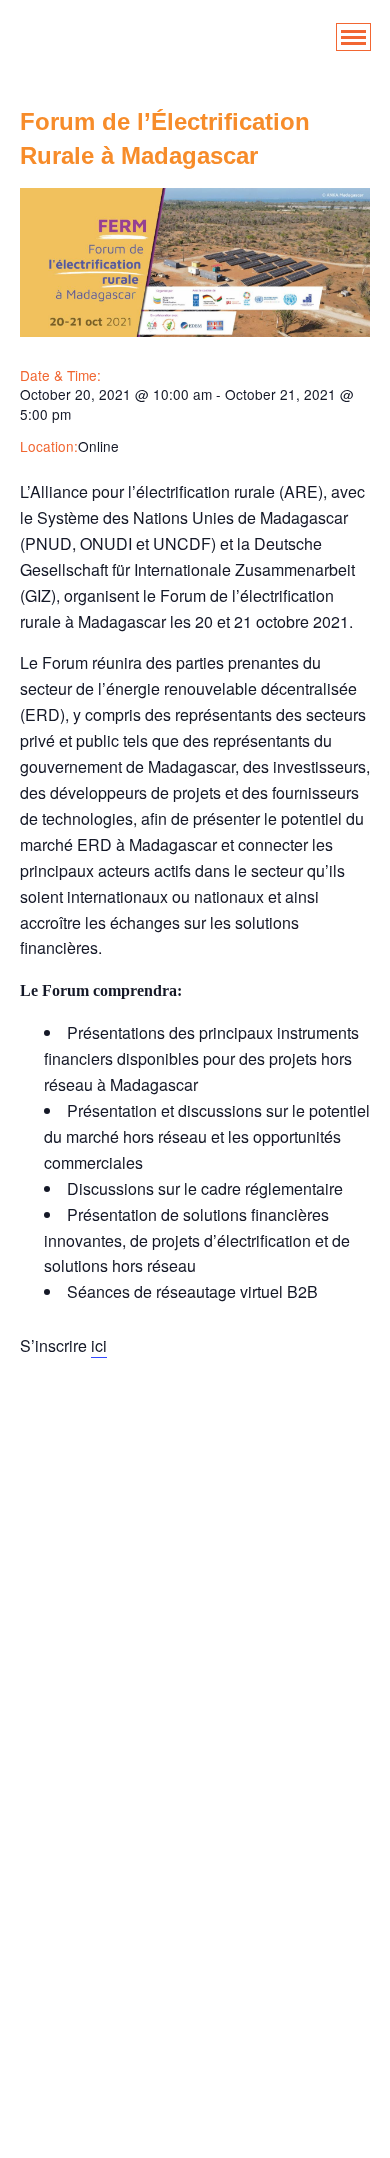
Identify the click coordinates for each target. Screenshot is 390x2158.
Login (195, 1770)
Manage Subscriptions (195, 1790)
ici (99, 1345)
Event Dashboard (195, 1650)
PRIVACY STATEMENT (195, 1930)
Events (195, 1710)
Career (195, 1570)
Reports (195, 1970)
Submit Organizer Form (195, 2050)
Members (195, 1850)
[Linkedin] (42, 1450)
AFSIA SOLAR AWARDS (195, 1550)
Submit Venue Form (195, 2070)
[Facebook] (103, 1450)
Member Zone (195, 1830)
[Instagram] (347, 1450)
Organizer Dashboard (195, 1890)
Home (195, 1510)
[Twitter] (164, 1450)
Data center (195, 1610)
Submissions (195, 2030)
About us (195, 1530)
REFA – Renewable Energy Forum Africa (195, 1950)
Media (195, 1810)
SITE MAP (195, 2010)
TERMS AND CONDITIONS (195, 2090)
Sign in (195, 1990)
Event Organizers (195, 1670)
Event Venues (195, 1690)
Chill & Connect (195, 1590)
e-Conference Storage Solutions (195, 1630)
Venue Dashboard (195, 2110)
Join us (195, 1750)
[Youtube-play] (286, 1450)
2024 (195, 2130)
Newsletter (195, 1870)
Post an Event (195, 1910)
